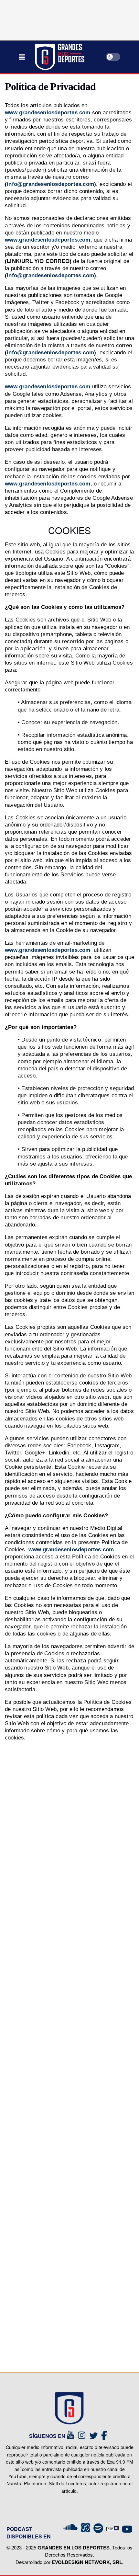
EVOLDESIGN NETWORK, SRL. (88, 2562)
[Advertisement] (69, 2067)
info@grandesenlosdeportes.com (50, 184)
